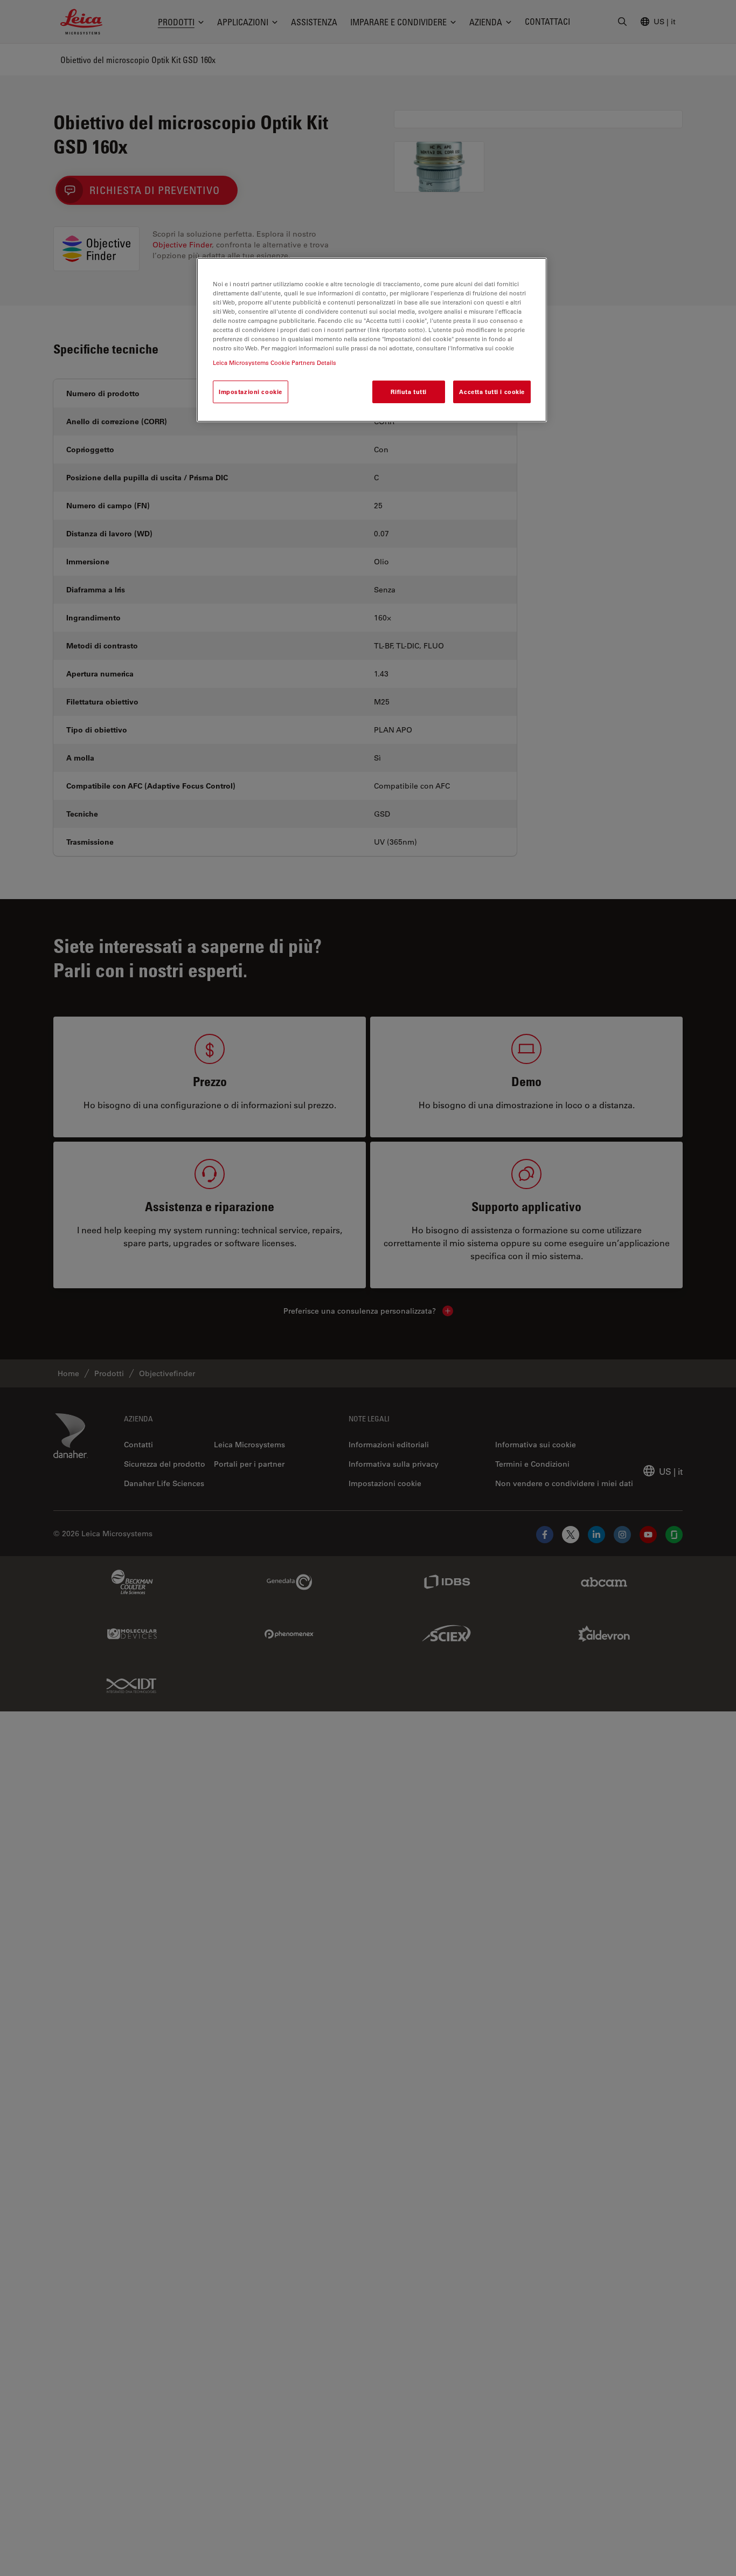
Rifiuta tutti (408, 392)
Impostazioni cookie (251, 392)
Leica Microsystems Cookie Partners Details (275, 362)
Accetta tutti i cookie (492, 392)
